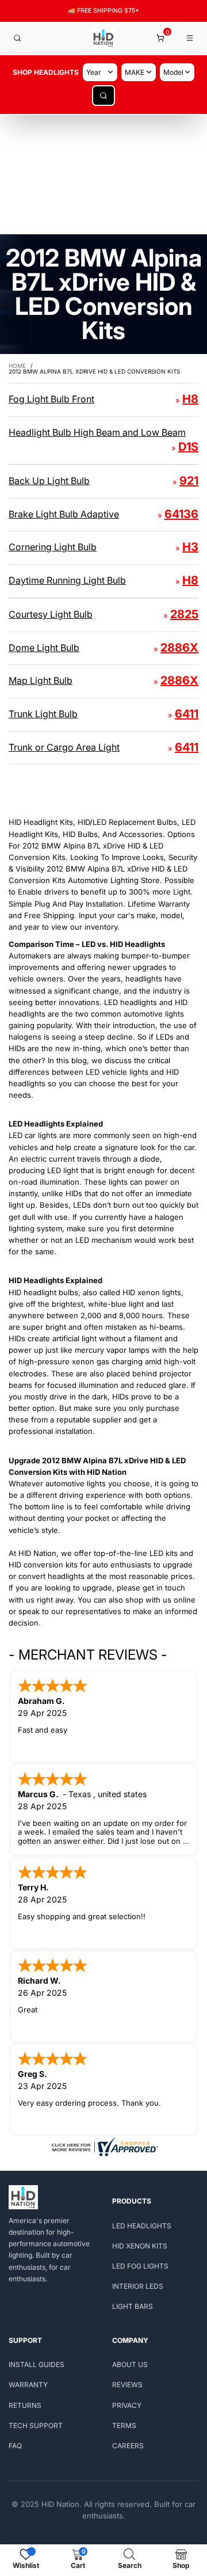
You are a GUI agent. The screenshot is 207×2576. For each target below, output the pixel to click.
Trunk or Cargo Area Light (64, 747)
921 (189, 481)
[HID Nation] (103, 38)
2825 (184, 614)
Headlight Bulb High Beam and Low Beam (97, 432)
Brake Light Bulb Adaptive (64, 514)
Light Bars (133, 2306)
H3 (190, 547)
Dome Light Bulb (44, 648)
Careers (128, 2446)
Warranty (28, 2385)
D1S (188, 447)
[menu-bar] (190, 38)
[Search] (17, 38)
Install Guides (37, 2364)
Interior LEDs (138, 2286)
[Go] (103, 96)
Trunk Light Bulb (43, 714)
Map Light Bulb (41, 680)
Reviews (127, 2385)
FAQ (15, 2446)
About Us (130, 2364)
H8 (190, 399)
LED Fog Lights (140, 2266)
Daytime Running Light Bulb (67, 580)
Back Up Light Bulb (49, 481)
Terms (124, 2425)
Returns (25, 2405)
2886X (179, 648)
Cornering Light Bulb (53, 547)
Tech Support (36, 2425)
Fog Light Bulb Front (51, 399)
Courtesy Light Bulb (51, 614)
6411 (187, 714)
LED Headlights (142, 2226)
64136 (181, 514)
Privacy (127, 2405)
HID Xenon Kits (140, 2246)
